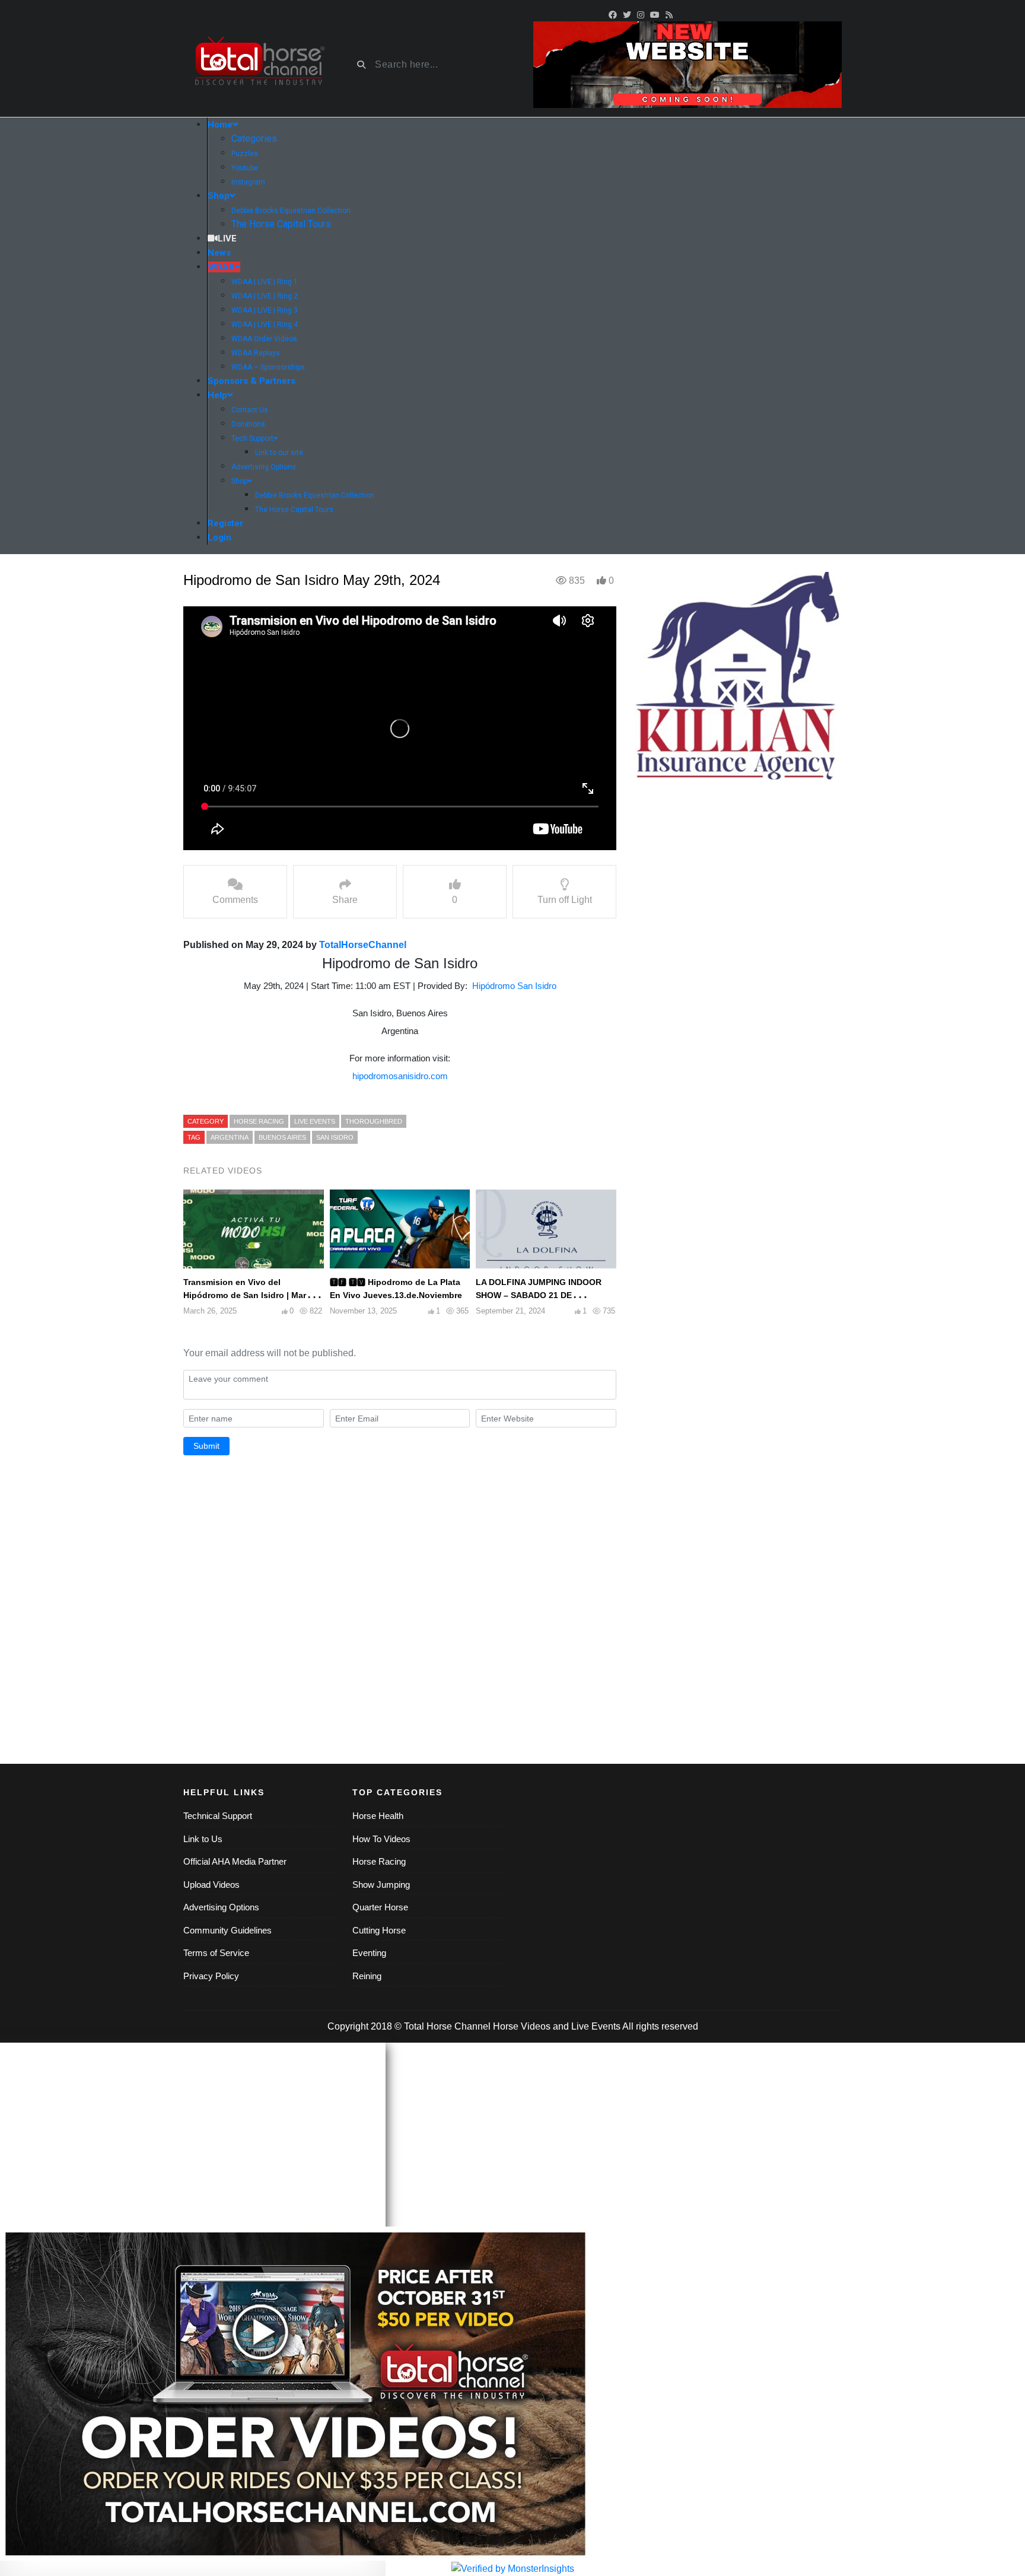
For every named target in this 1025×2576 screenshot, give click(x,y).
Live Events (596, 2026)
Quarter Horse (380, 1907)
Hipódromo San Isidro (514, 986)
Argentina (230, 1137)
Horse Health (378, 1816)
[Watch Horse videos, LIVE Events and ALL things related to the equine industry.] (259, 65)
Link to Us (203, 1839)
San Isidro (335, 1137)
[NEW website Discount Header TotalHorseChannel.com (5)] (687, 64)
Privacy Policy (211, 1976)
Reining (367, 1976)
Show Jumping (381, 1885)
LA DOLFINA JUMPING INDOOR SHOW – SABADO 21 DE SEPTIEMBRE (539, 1295)
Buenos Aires (282, 1137)
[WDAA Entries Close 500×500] (738, 675)
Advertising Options (221, 1907)
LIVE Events (315, 1121)
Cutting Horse (379, 1930)
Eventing (369, 1953)
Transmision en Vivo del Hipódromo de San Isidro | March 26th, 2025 (250, 1295)
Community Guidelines (227, 1930)
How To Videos (381, 1839)
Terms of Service (216, 1953)
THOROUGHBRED (374, 1121)
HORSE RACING (259, 1121)
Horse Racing (379, 1861)
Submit (206, 1446)
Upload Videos (211, 1885)
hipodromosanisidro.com (400, 1076)
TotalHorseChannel (363, 945)
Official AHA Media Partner (235, 1861)
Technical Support (218, 1816)
